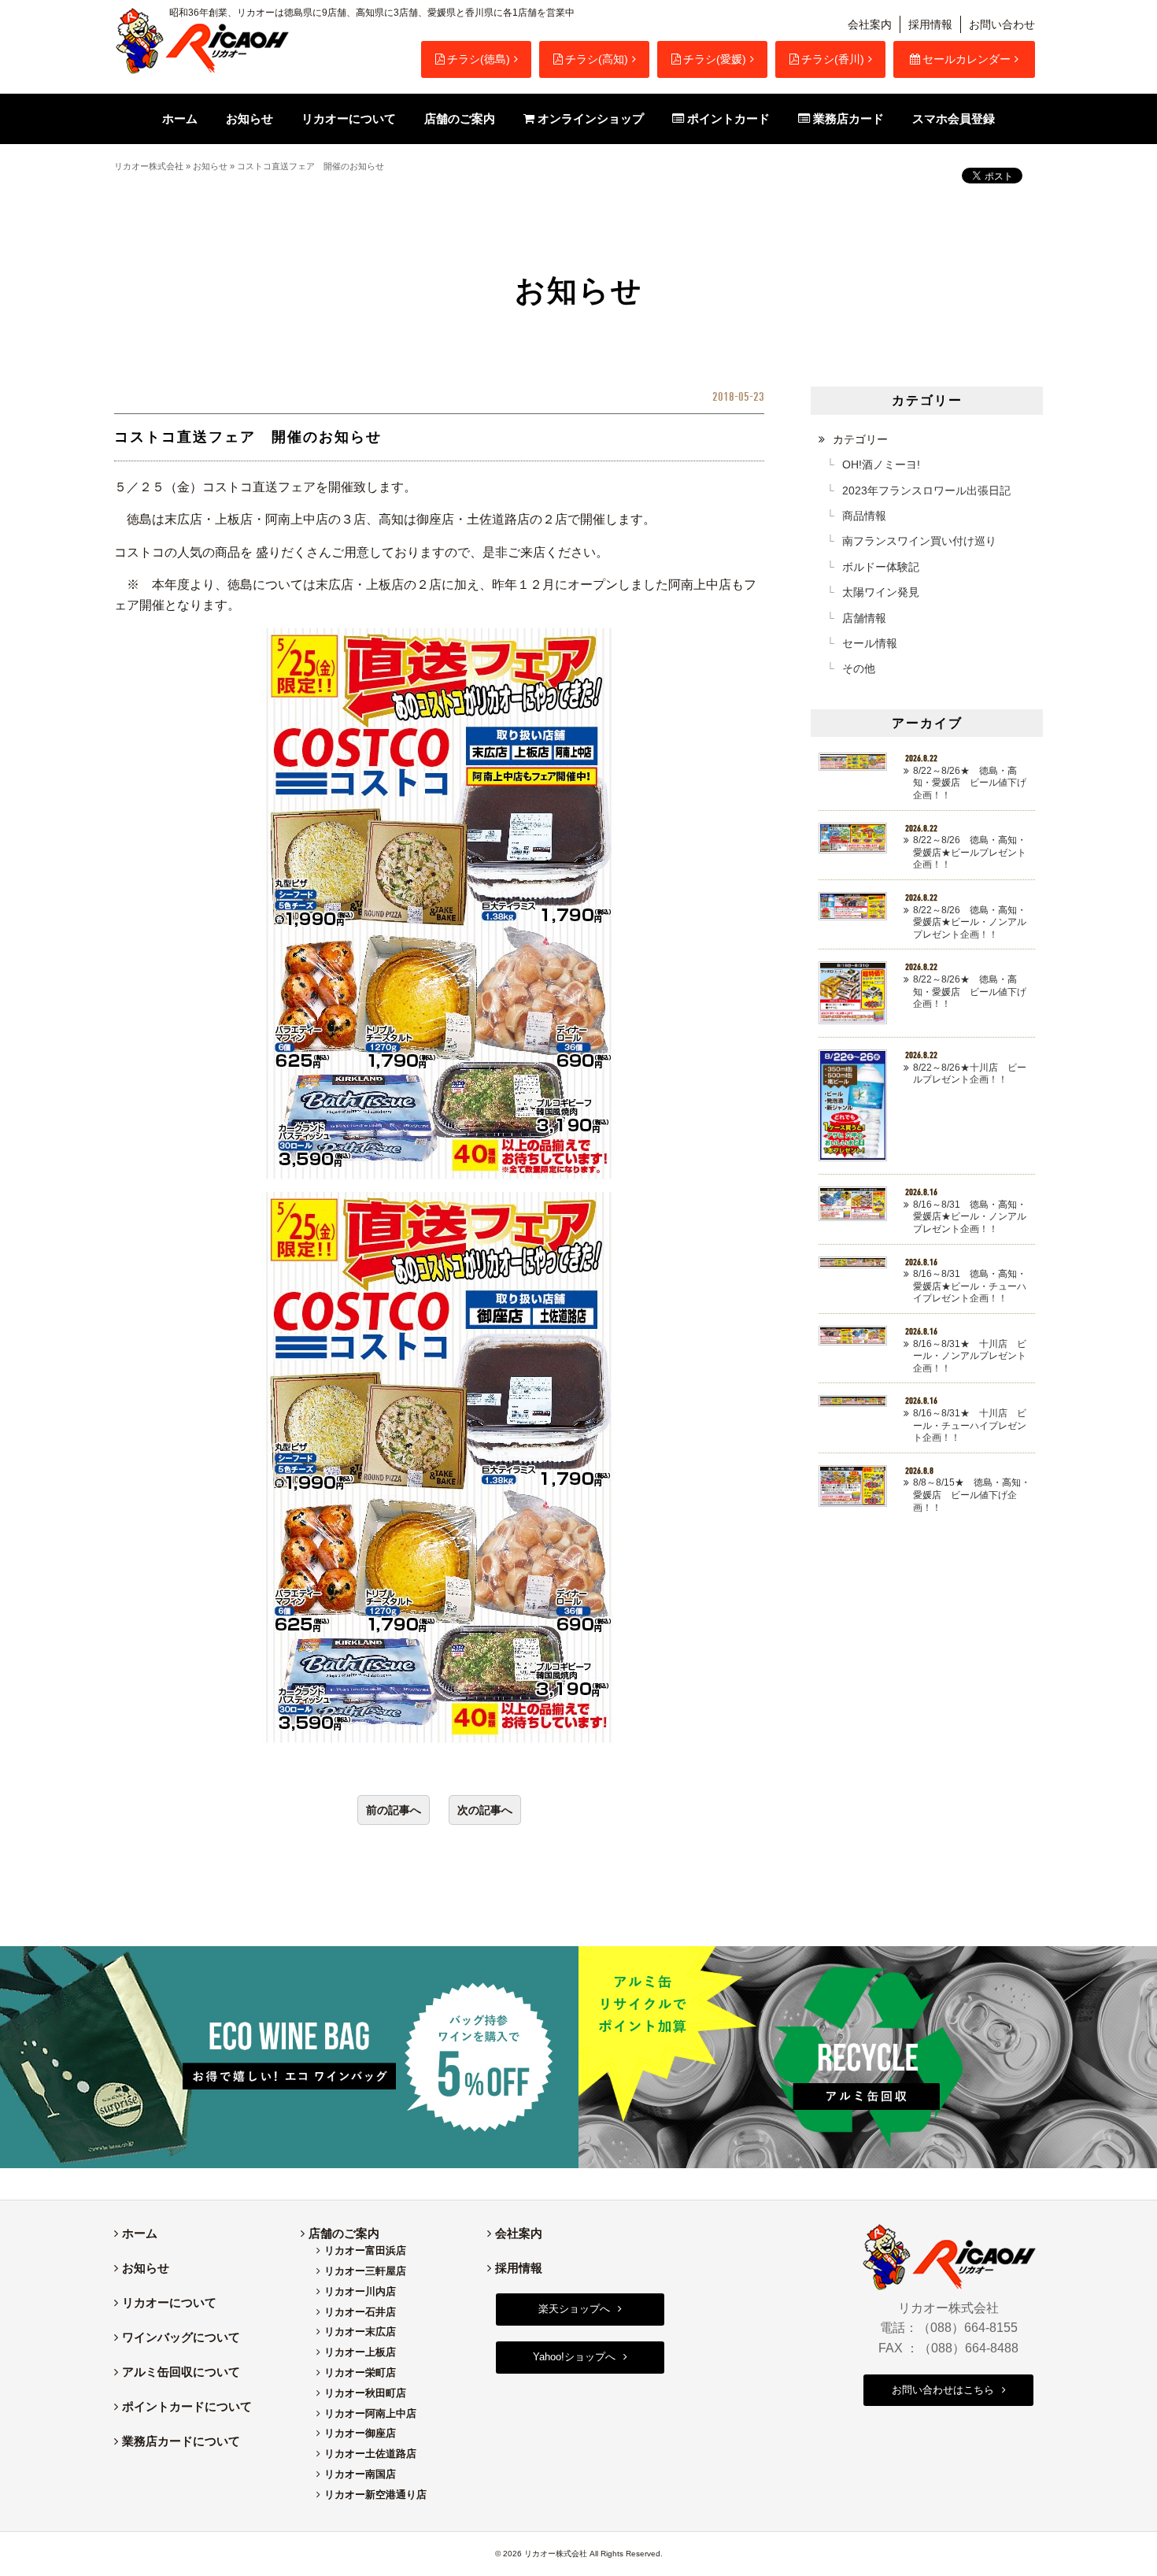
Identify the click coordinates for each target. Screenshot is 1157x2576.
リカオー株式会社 (149, 166)
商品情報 (864, 516)
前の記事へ (394, 1810)
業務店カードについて (181, 2441)
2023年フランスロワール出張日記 (926, 490)
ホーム (140, 2233)
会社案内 (870, 24)
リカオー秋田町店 (365, 2393)
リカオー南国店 (360, 2474)
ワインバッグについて (181, 2337)
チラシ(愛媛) (715, 59)
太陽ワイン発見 (881, 592)
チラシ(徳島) (479, 59)
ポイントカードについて (187, 2406)
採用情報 (930, 24)
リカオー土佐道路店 (370, 2454)
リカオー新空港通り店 (375, 2495)
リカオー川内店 (360, 2291)
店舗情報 (864, 618)
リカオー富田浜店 (365, 2250)
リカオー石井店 (360, 2312)
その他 (859, 668)
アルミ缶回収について (181, 2372)
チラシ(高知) (597, 59)
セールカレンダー (967, 59)
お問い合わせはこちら (943, 2390)
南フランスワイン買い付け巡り (919, 541)
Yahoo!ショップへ (574, 2357)
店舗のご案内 (344, 2233)
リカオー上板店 (360, 2352)
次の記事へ (485, 1810)
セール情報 (870, 643)
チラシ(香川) (833, 59)
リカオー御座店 (360, 2433)
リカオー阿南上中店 (370, 2413)
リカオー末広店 (360, 2332)
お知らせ (210, 166)
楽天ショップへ (574, 2309)
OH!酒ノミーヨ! (881, 464)
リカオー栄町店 (360, 2372)
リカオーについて (169, 2302)
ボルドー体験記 (881, 567)
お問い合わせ (1002, 24)
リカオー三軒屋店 (365, 2271)
